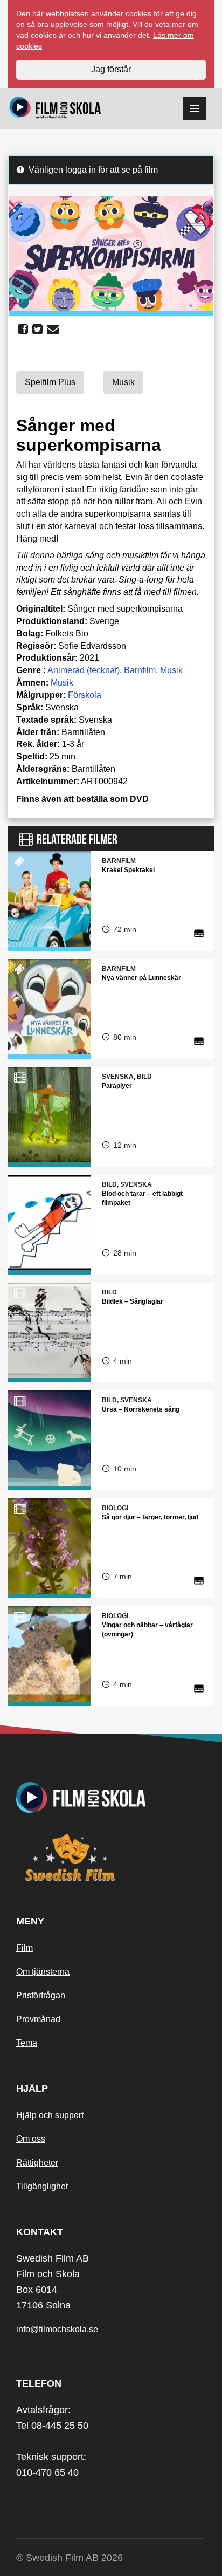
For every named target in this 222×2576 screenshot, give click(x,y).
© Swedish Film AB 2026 (70, 2558)
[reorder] (194, 109)
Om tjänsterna (43, 1972)
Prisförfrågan (41, 1995)
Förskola (85, 695)
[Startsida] (55, 109)
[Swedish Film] (111, 1858)
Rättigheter (37, 2163)
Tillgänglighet (42, 2186)
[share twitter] (37, 330)
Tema (27, 2043)
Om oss (31, 2139)
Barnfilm (140, 670)
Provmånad (38, 2019)
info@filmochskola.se (57, 2329)
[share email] (53, 330)
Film (25, 1948)
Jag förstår (111, 69)
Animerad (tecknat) (84, 670)
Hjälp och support (50, 2115)
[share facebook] (23, 330)
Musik (171, 670)
